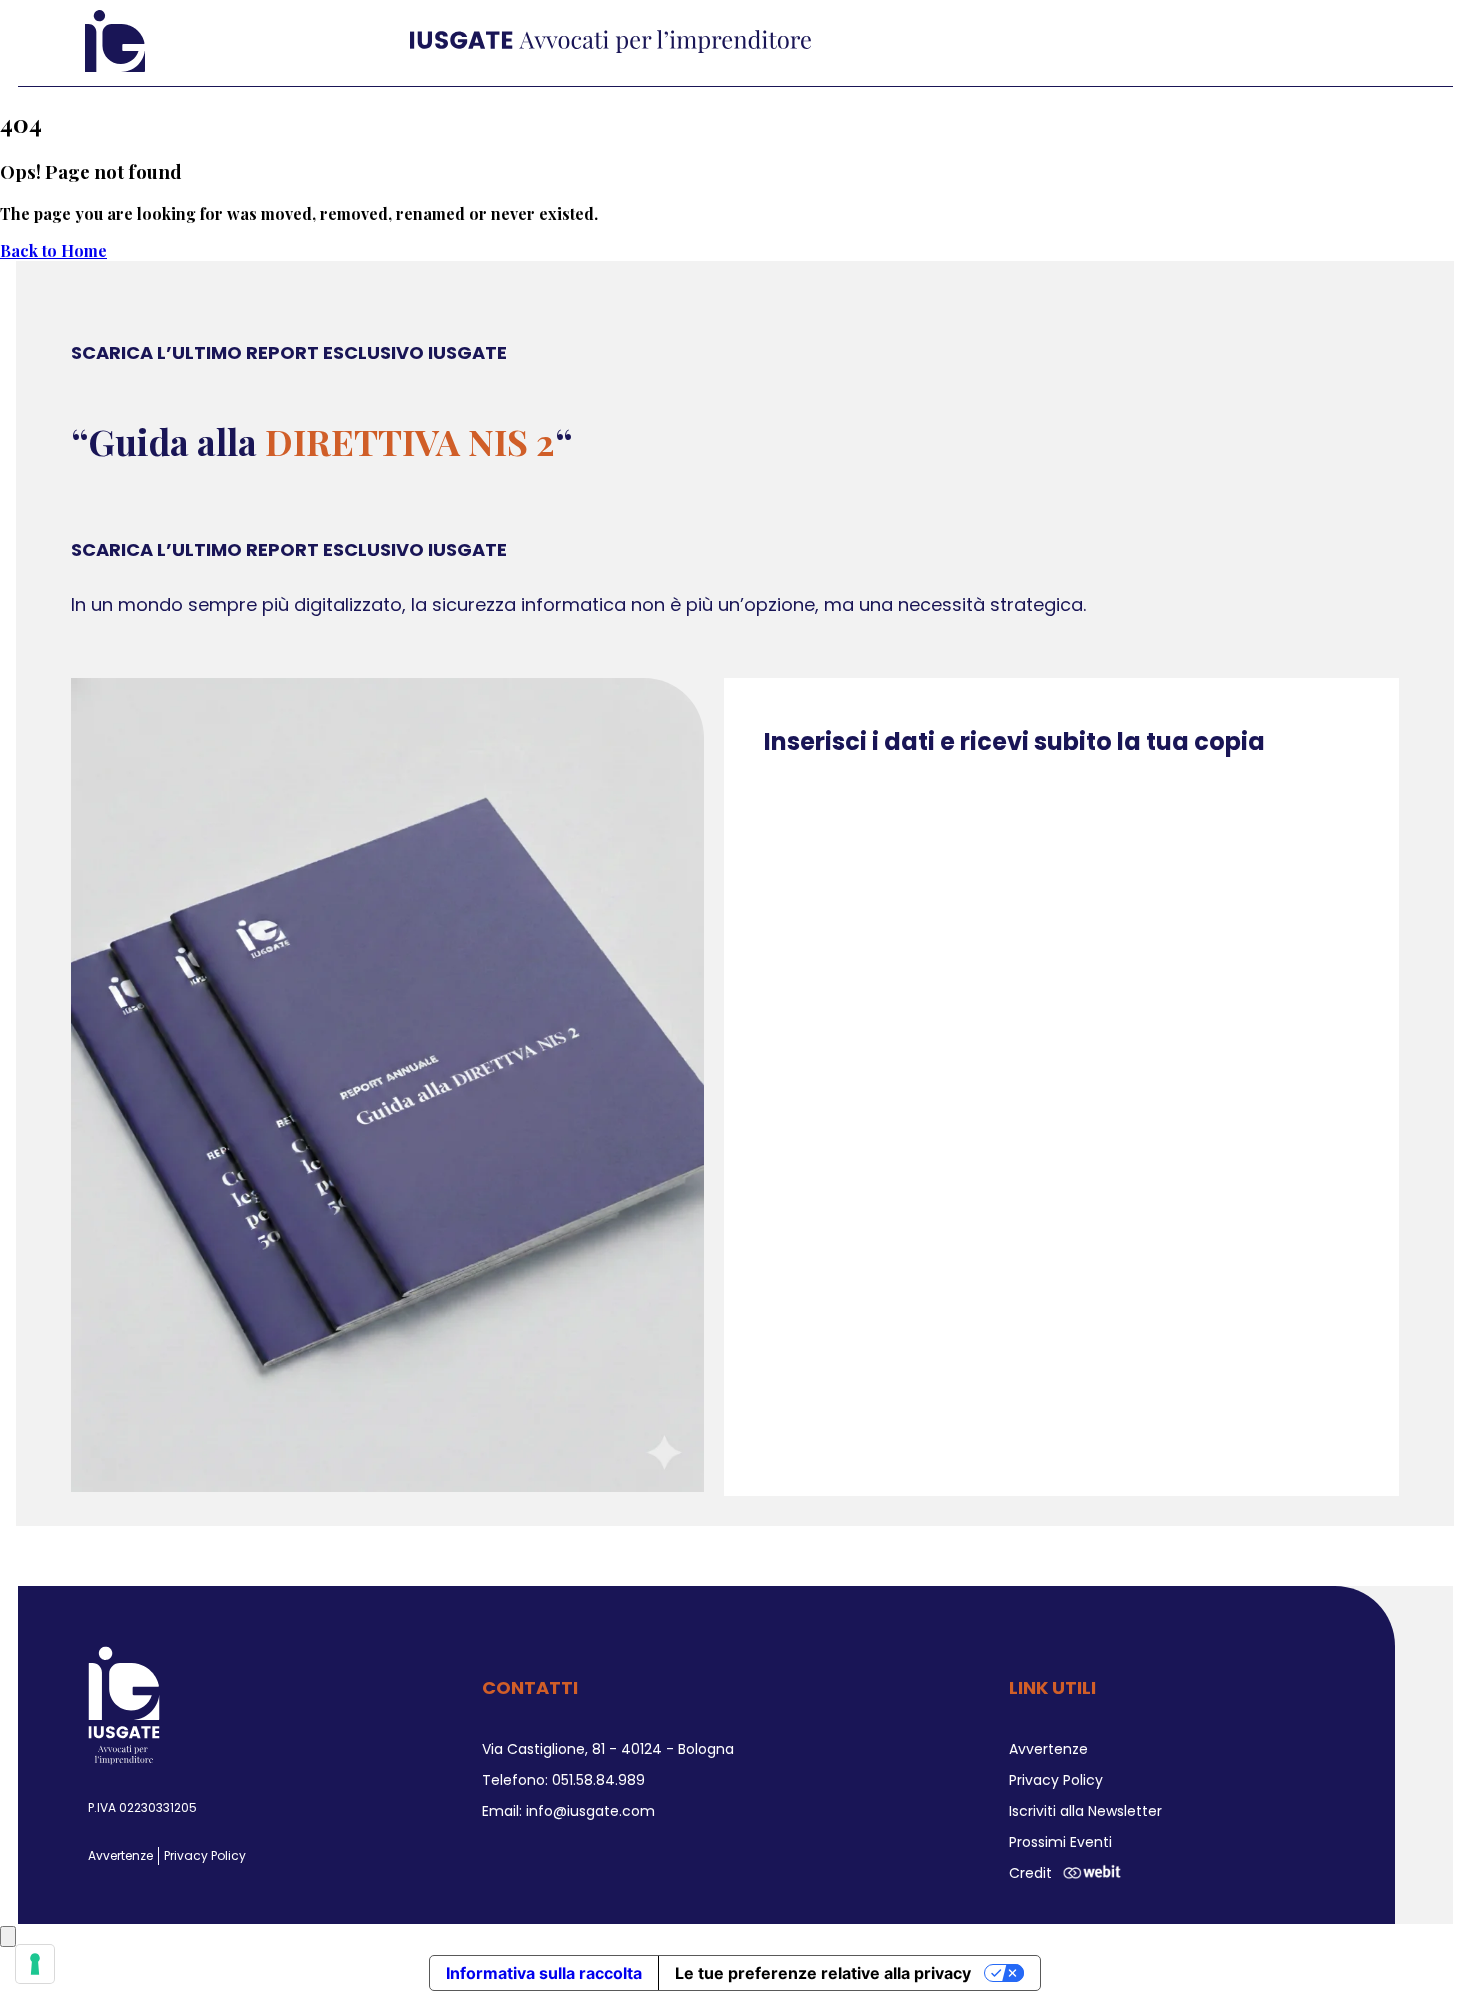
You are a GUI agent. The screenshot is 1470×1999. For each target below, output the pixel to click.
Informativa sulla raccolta (544, 1973)
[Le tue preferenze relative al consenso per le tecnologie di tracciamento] (35, 1964)
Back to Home (53, 250)
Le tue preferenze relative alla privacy (823, 1973)
